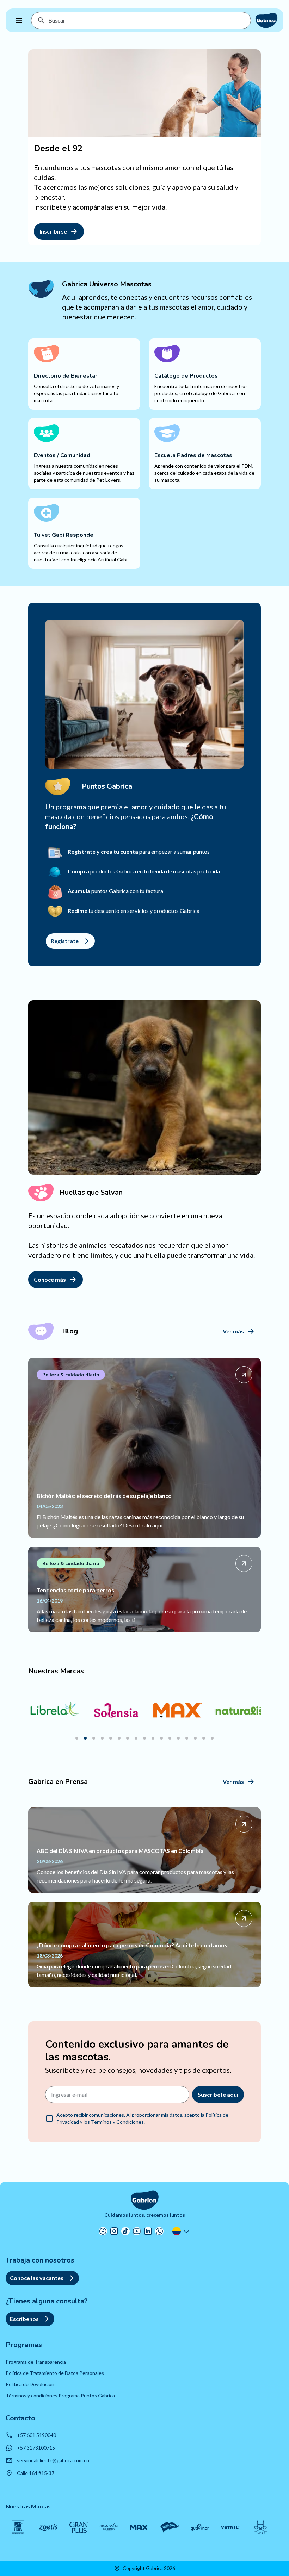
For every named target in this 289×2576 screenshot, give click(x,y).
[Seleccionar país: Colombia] (182, 2231)
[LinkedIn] (148, 2231)
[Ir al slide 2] (85, 1738)
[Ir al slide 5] (111, 1738)
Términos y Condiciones (117, 2122)
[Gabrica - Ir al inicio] (266, 20)
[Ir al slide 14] (187, 1738)
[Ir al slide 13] (178, 1738)
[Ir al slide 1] (77, 1738)
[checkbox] (49, 2118)
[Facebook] (103, 2231)
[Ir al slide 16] (204, 1738)
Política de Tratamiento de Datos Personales (55, 2373)
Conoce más (50, 1279)
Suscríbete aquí (218, 2094)
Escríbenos (24, 2319)
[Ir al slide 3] (94, 1738)
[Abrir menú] (19, 20)
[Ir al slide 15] (195, 1738)
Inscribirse (53, 231)
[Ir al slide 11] (161, 1738)
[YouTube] (137, 2231)
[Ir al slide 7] (128, 1738)
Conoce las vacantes (37, 2278)
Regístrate (65, 941)
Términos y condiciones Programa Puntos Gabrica (60, 2395)
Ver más (233, 1331)
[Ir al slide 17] (212, 1738)
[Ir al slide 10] (153, 1738)
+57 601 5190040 (36, 2435)
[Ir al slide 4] (102, 1738)
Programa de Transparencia (36, 2362)
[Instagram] (114, 2231)
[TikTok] (125, 2231)
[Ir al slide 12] (170, 1738)
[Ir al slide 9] (144, 1738)
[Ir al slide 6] (119, 1738)
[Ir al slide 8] (136, 1738)
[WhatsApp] (159, 2231)
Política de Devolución (30, 2384)
